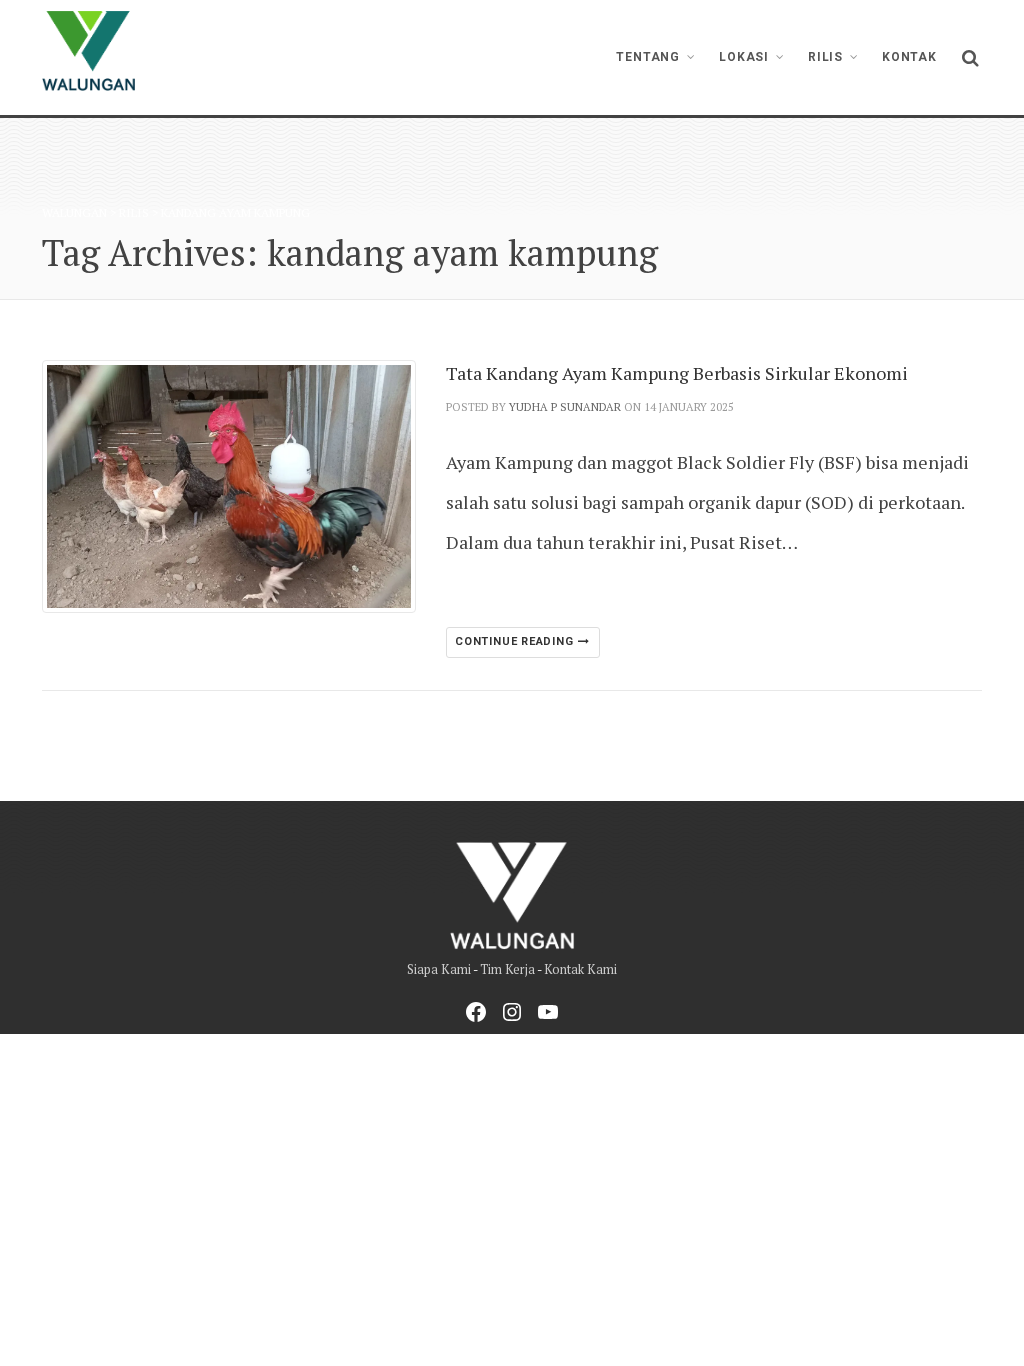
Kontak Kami (580, 969)
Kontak (909, 57)
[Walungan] (88, 51)
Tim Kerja (507, 969)
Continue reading (516, 641)
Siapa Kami (439, 969)
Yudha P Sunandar (565, 407)
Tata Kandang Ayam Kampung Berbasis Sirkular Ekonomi (677, 373)
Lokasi (744, 57)
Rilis (825, 57)
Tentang (648, 57)
